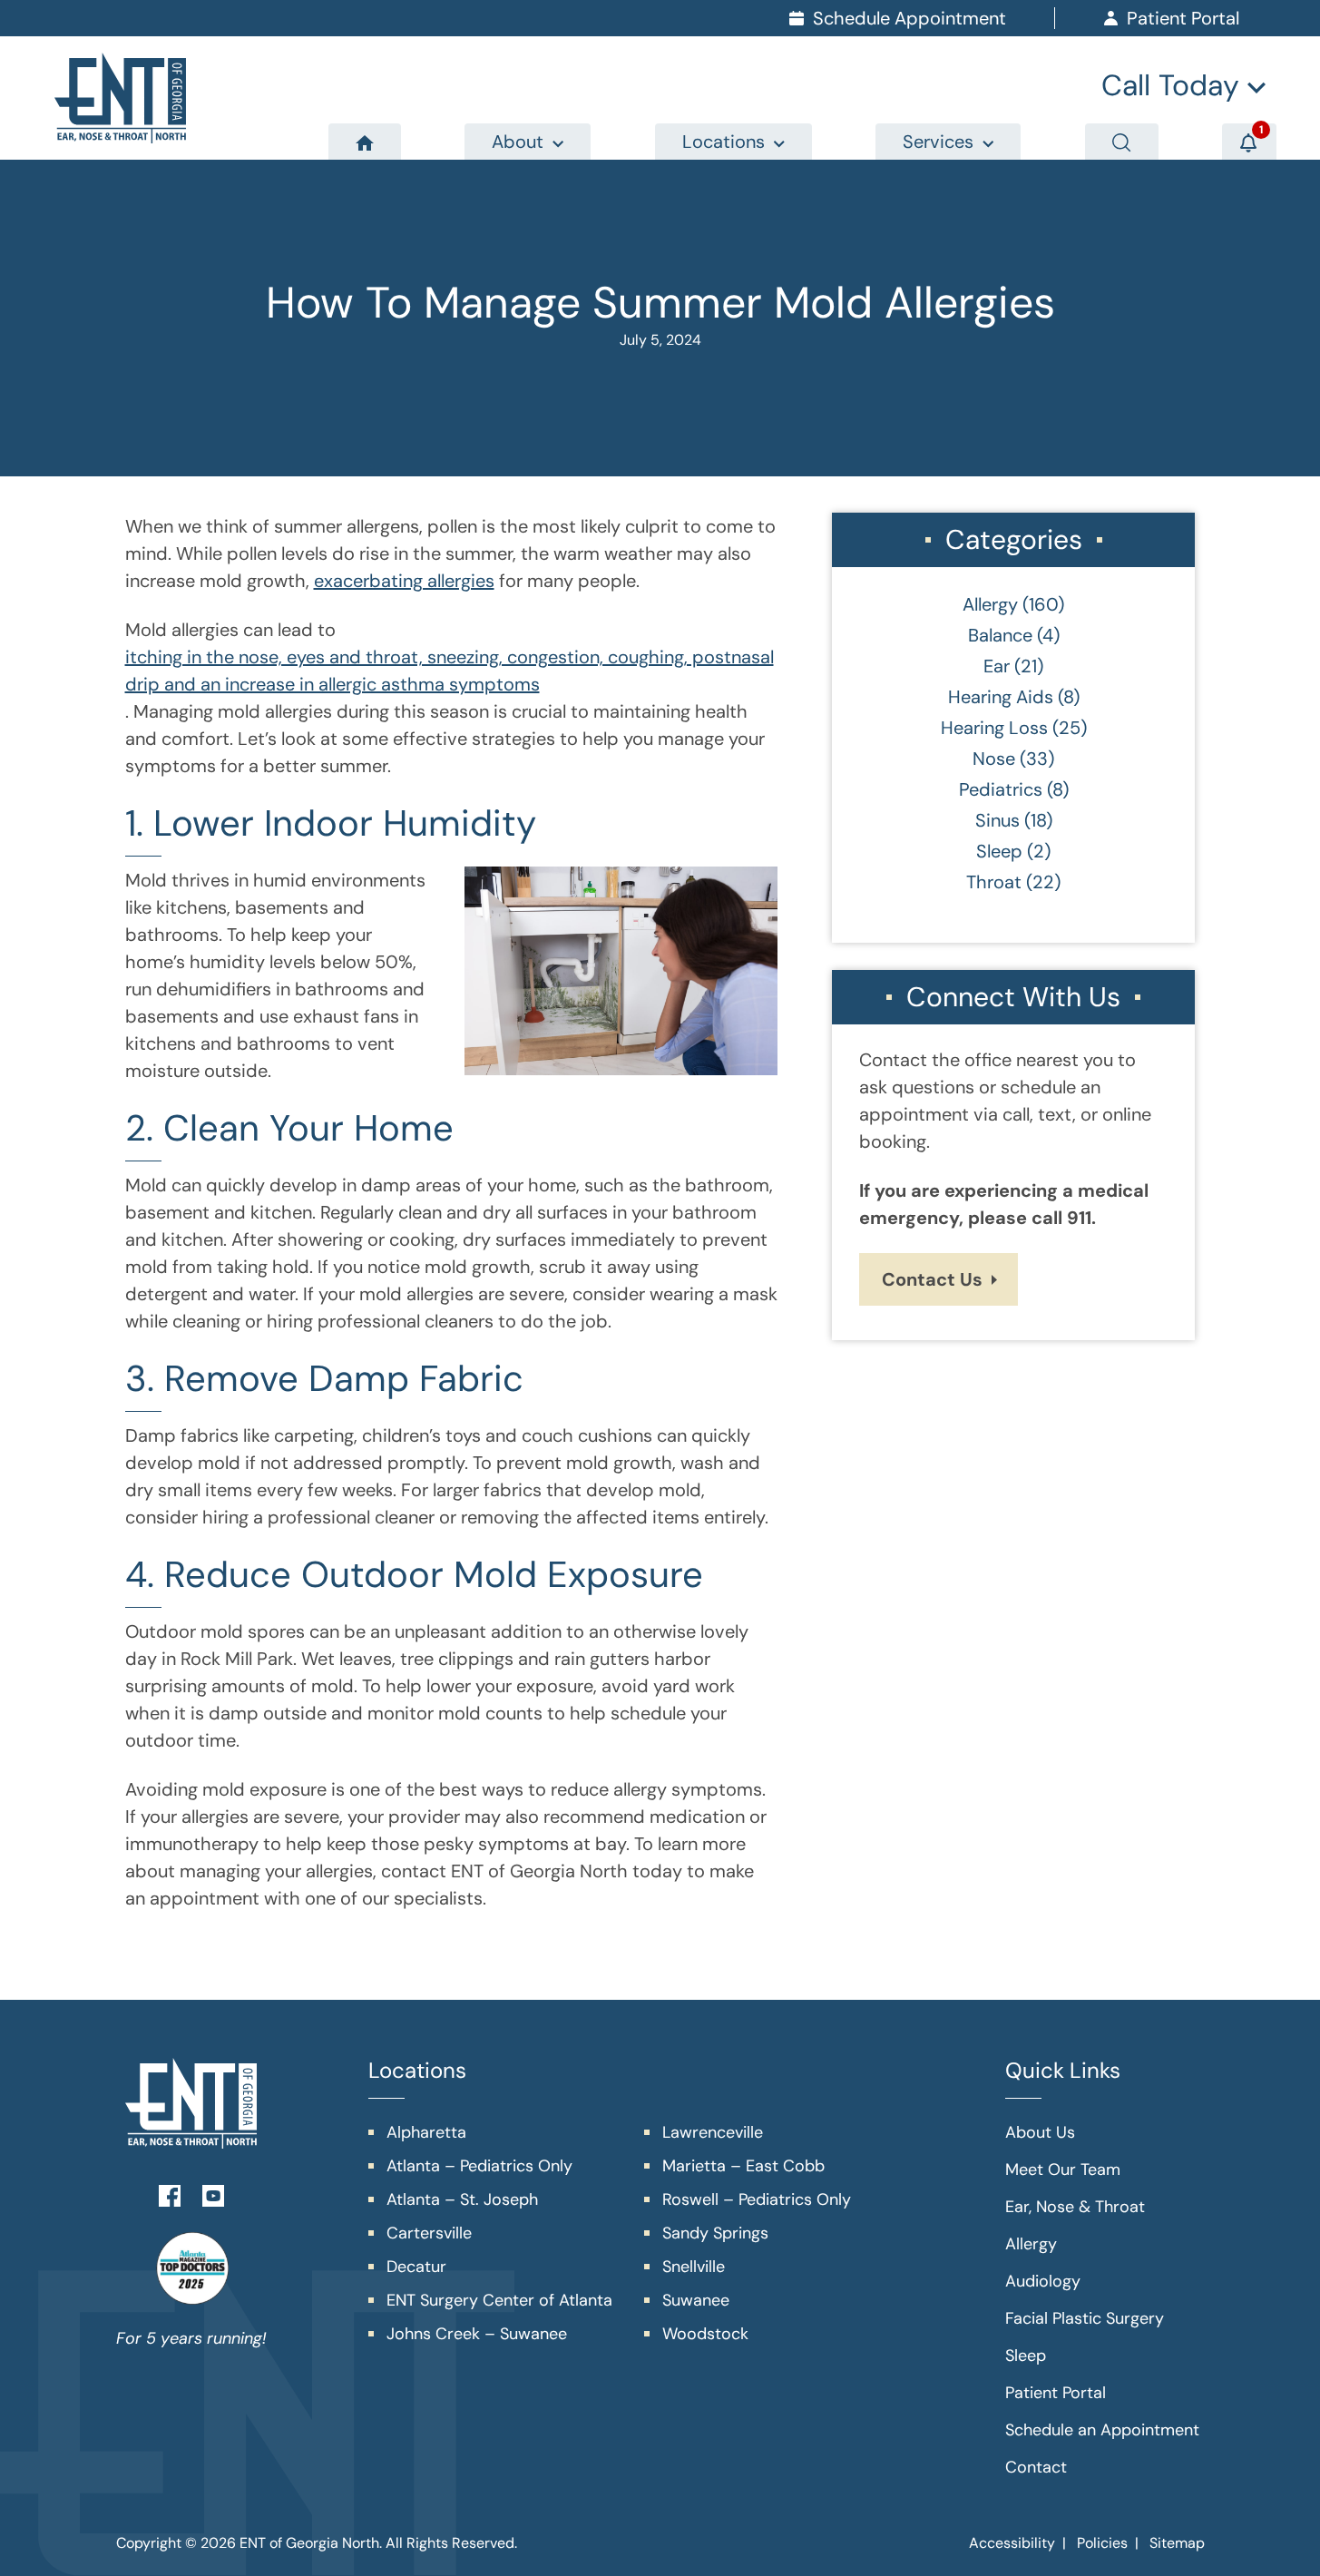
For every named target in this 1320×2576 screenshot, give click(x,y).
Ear (997, 666)
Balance (1000, 635)
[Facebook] (170, 2194)
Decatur (416, 2267)
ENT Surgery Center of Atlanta (499, 2300)
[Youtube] (213, 2194)
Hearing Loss (994, 728)
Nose (994, 759)
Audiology (1043, 2281)
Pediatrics (1001, 789)
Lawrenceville (713, 2132)
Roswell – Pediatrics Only (757, 2199)
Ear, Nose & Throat (1075, 2207)
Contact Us (932, 1279)
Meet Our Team (1063, 2170)
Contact (1036, 2467)
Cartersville (429, 2233)
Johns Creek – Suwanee (477, 2334)
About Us (1040, 2132)
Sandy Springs (715, 2233)
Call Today (1174, 85)
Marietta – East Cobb (743, 2166)
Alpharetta (426, 2132)
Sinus (997, 820)
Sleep (999, 851)
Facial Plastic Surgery (1085, 2318)
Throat (994, 882)
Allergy (990, 604)
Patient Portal (1056, 2393)
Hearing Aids (1001, 697)
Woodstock (705, 2334)
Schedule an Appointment (1102, 2430)
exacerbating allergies (404, 581)
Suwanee (696, 2300)
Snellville (694, 2267)
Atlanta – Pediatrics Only (479, 2166)
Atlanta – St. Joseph (462, 2199)
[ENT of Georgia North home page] (120, 98)
